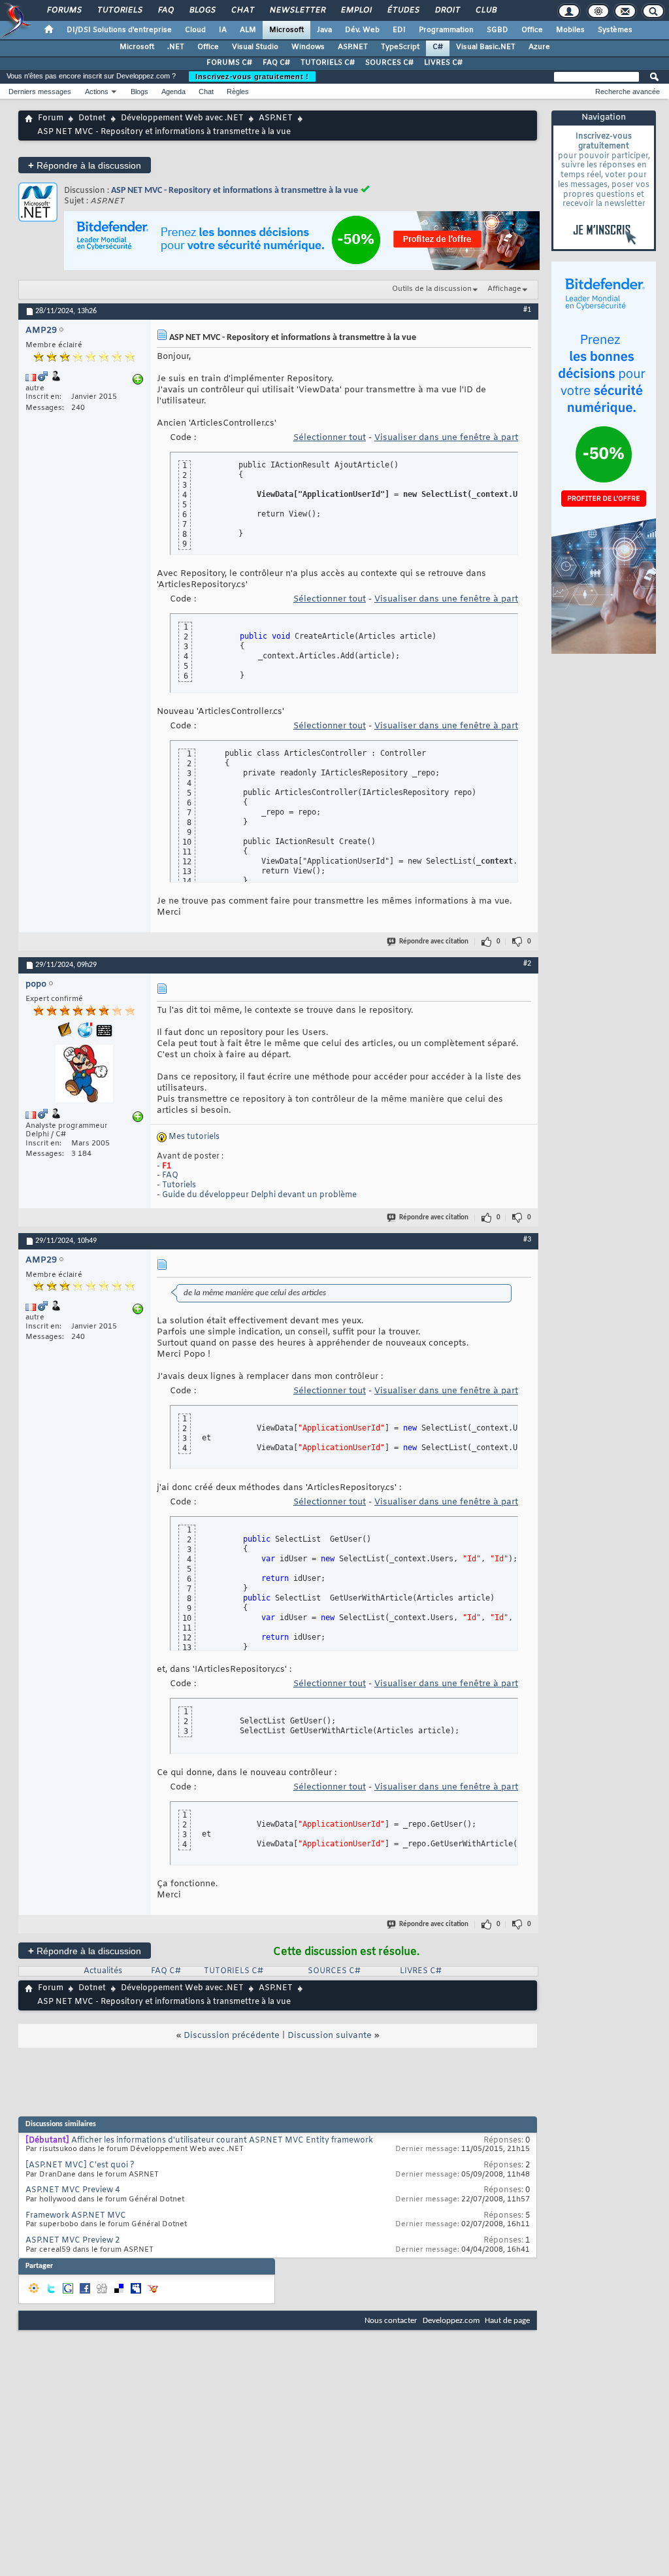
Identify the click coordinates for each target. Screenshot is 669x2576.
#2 (527, 964)
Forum (51, 118)
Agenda (173, 92)
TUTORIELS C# (328, 63)
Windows (308, 47)
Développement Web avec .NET (182, 118)
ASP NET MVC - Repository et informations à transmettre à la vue (235, 191)
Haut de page (507, 2321)
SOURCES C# (389, 63)
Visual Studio (255, 47)
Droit (447, 10)
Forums (64, 10)
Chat (242, 10)
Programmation (446, 30)
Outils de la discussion (432, 289)
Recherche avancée (628, 92)
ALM (248, 30)
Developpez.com (451, 2321)
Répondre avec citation (434, 942)
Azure (539, 47)
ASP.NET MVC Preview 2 (73, 2241)
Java (324, 30)
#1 (527, 310)
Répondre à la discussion (85, 165)
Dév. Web (362, 30)
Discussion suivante (330, 2036)
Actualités (103, 1971)
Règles (238, 92)
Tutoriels (119, 10)
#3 (527, 1240)
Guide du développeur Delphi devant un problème (259, 1195)
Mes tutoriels (194, 1137)
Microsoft (286, 30)
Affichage (504, 289)
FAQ (165, 10)
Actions (97, 92)
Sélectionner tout (330, 438)
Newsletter (297, 10)
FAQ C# (276, 63)
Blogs (202, 10)
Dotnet (92, 118)
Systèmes (615, 30)
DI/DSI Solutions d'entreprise (119, 30)
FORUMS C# (229, 63)
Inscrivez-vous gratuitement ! (252, 76)
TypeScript (400, 47)
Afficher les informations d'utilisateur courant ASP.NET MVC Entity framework (222, 2141)
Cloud (195, 30)
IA (223, 30)
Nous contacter (391, 2321)
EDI (399, 30)
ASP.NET (353, 47)
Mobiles (570, 30)
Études (403, 10)
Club (485, 10)
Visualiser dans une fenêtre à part (446, 438)
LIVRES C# (443, 63)
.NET (176, 47)
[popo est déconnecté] (84, 1075)
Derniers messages (40, 92)
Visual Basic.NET (486, 47)
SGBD (498, 30)
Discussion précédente (232, 2036)
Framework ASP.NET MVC (76, 2216)
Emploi (356, 10)
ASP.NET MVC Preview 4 (73, 2190)
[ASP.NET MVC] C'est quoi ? (80, 2165)
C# (438, 47)
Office (532, 30)
